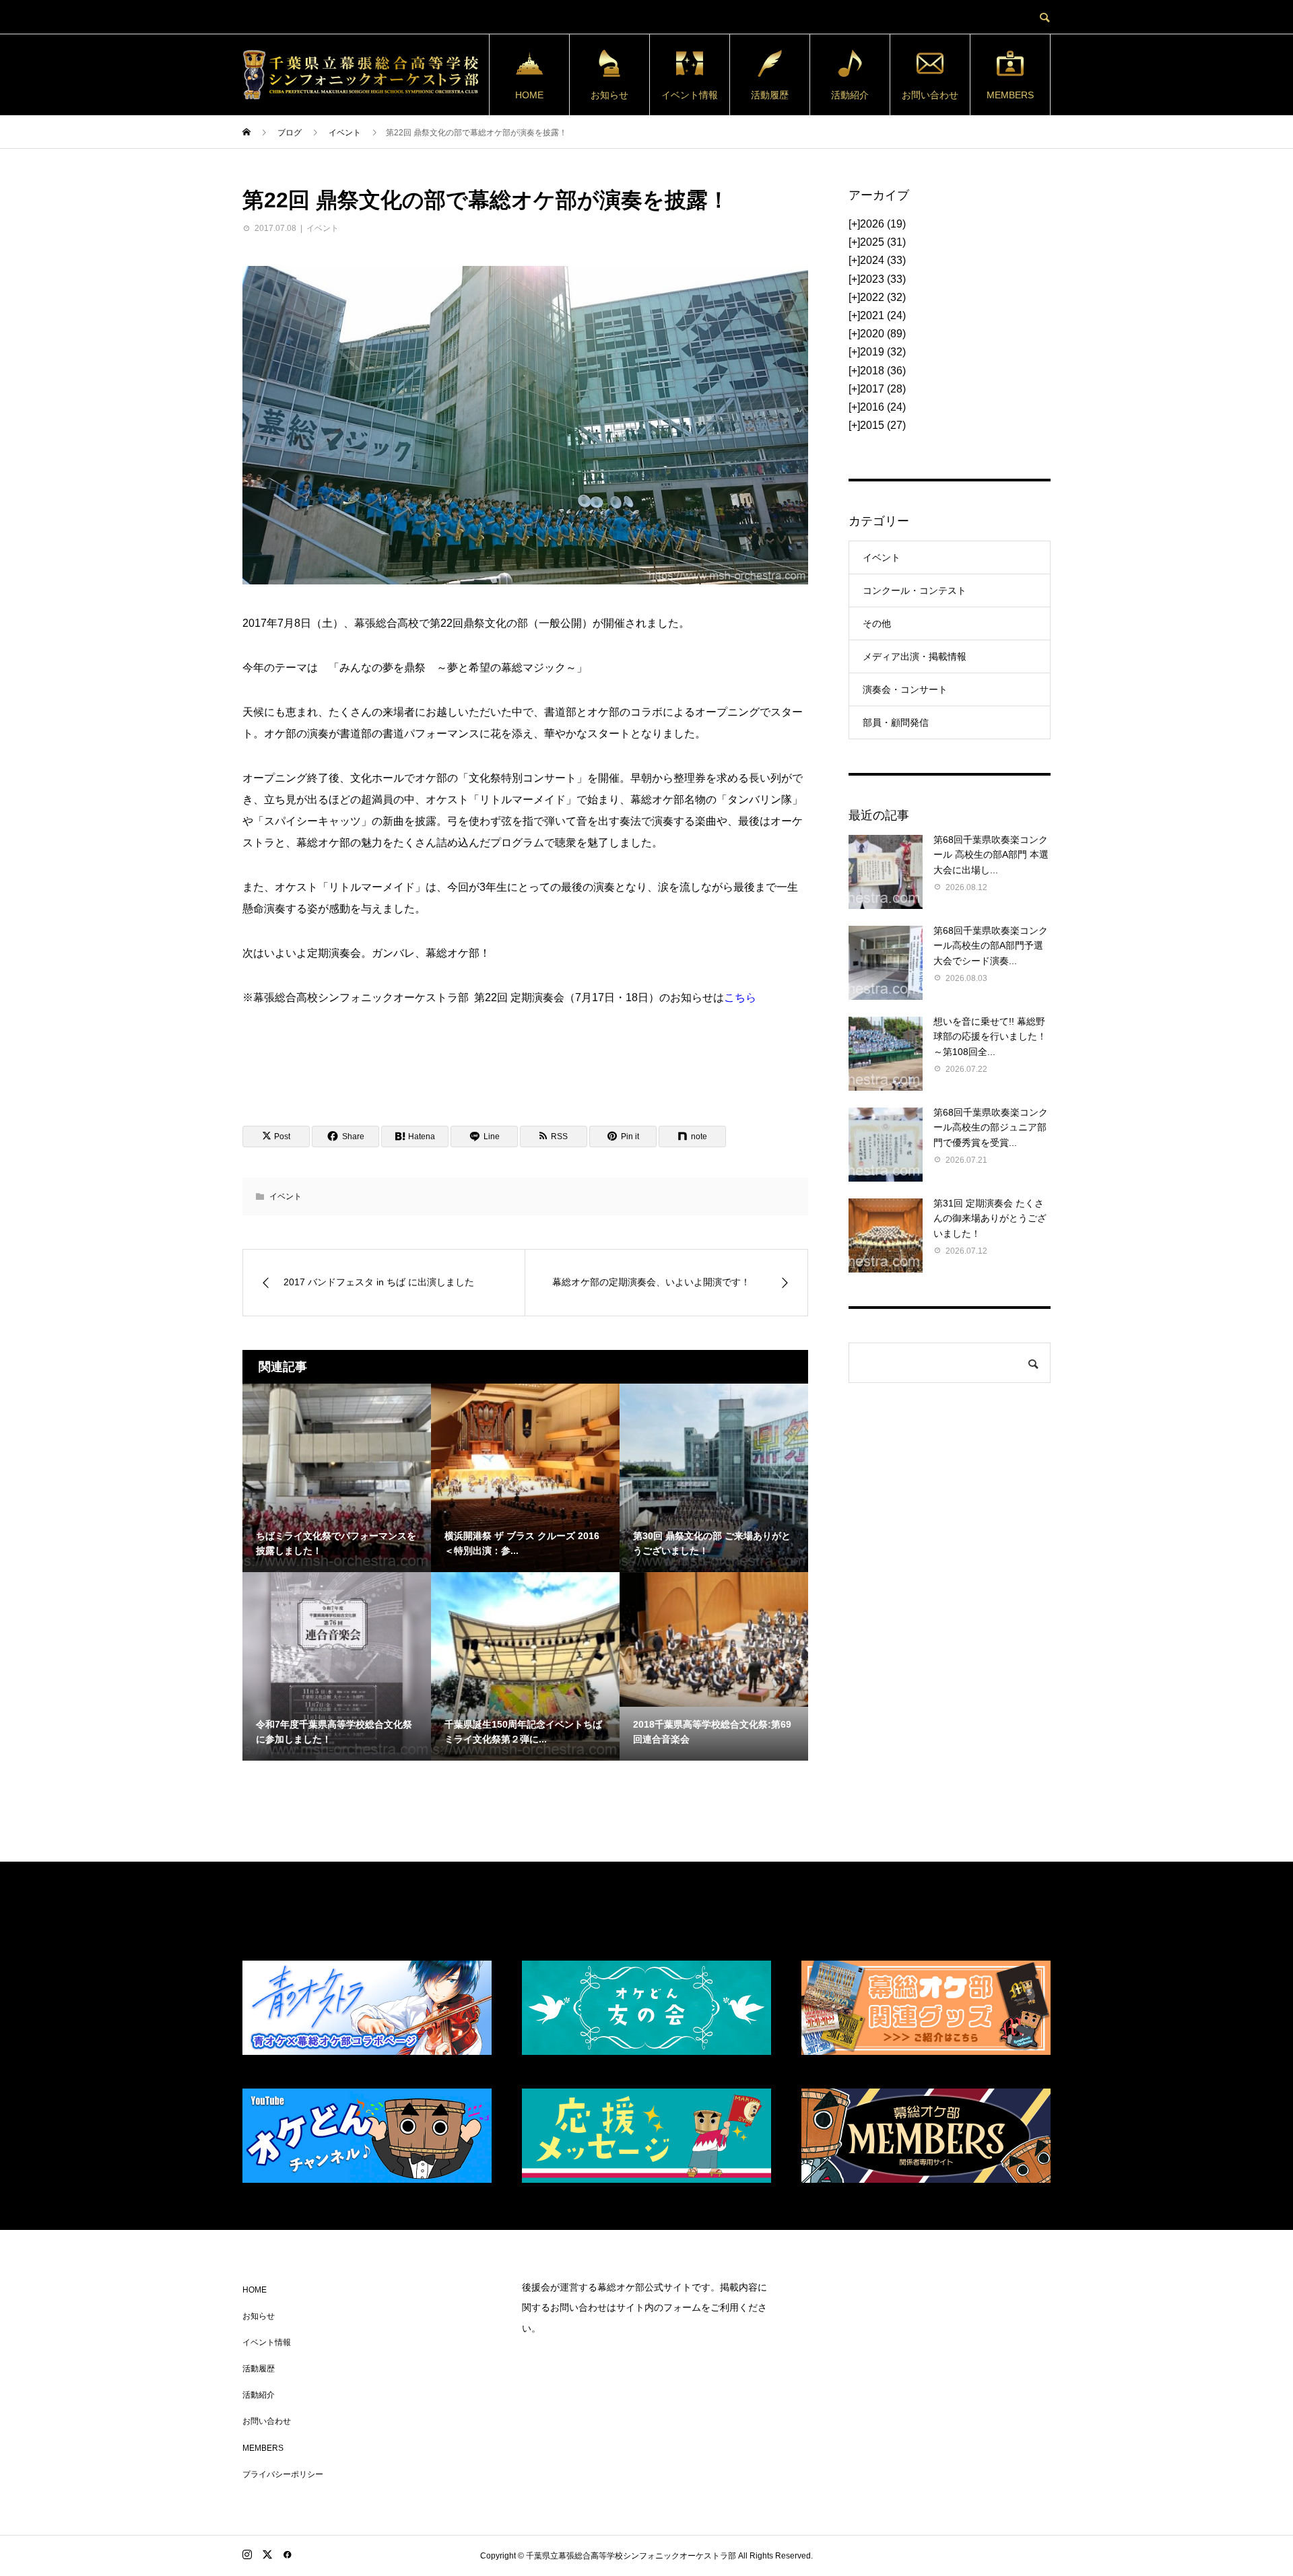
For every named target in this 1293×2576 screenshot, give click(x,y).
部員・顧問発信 (896, 722)
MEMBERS (1010, 95)
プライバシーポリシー (283, 2474)
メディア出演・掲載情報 (915, 656)
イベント (323, 228)
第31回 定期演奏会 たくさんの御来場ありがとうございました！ (990, 1218)
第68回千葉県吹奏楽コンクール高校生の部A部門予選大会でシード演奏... (991, 946)
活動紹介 (850, 95)
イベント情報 (690, 95)
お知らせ (609, 95)
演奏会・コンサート (905, 689)
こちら (740, 997)
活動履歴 (770, 95)
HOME (529, 95)
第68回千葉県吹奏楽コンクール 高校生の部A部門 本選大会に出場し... (991, 855)
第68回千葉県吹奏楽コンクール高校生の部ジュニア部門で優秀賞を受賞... (991, 1127)
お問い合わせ (930, 95)
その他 (877, 623)
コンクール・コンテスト (915, 590)
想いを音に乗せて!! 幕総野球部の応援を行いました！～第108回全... (990, 1037)
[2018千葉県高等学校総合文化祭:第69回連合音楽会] (714, 1639)
